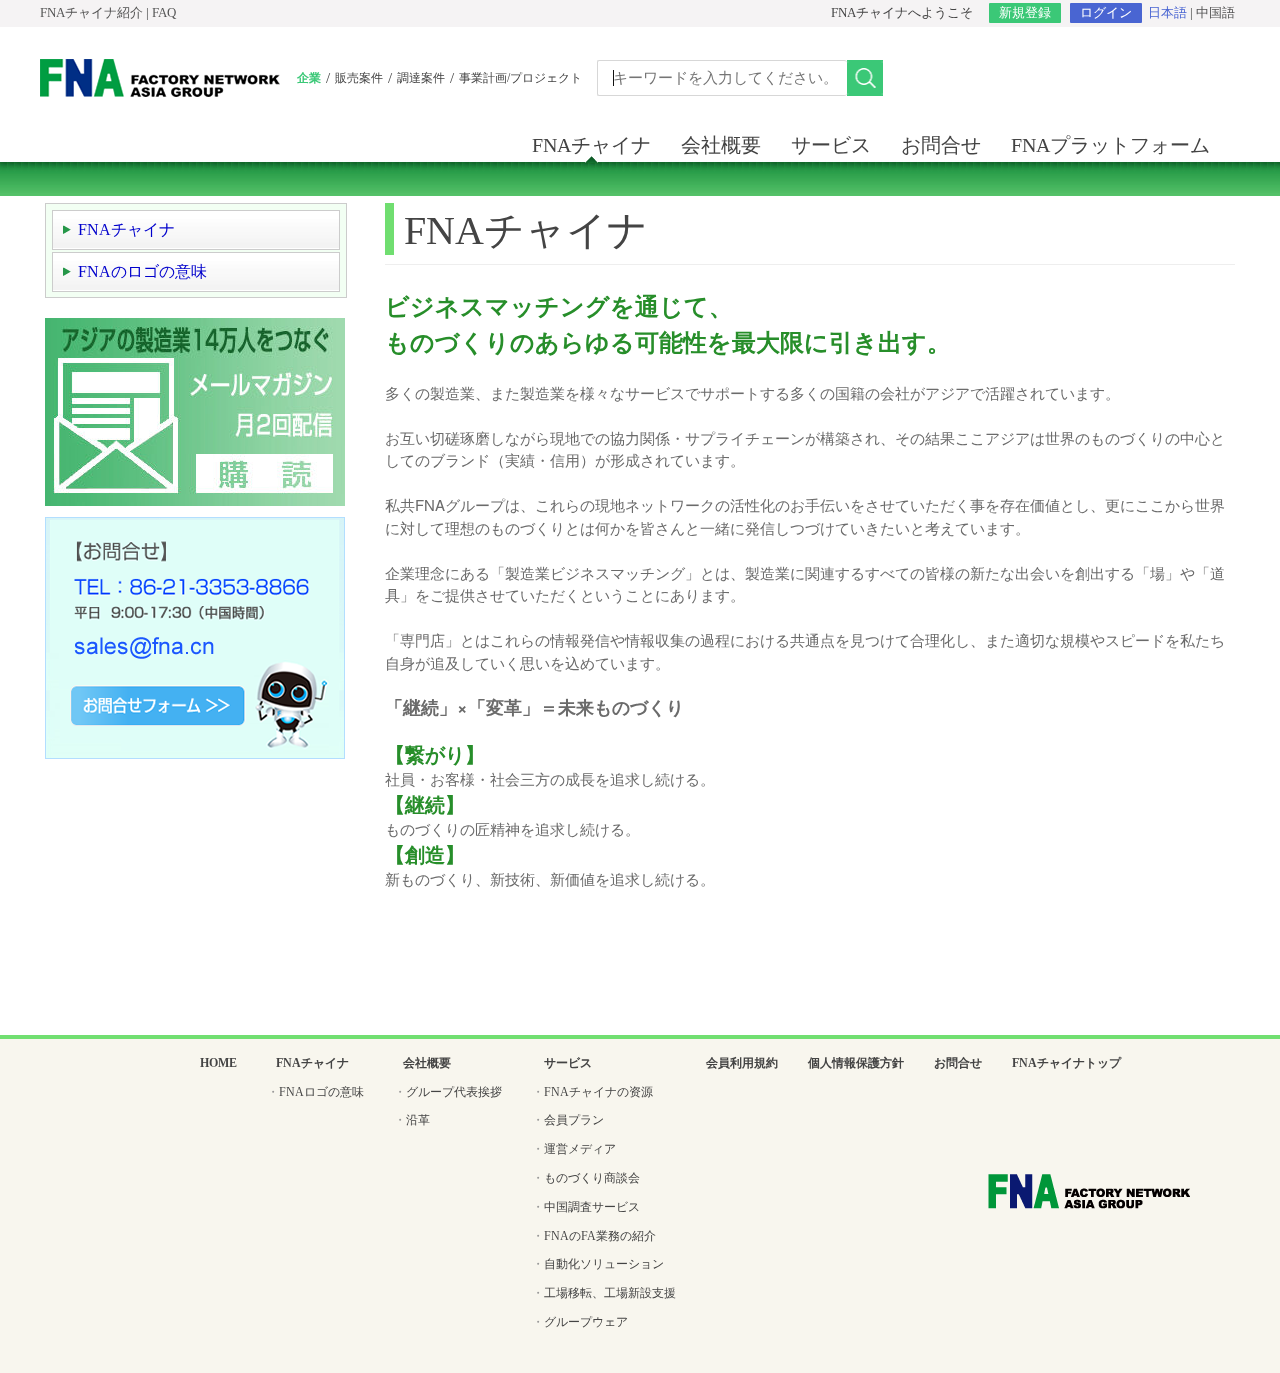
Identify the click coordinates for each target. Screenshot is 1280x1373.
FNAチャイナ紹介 (91, 12)
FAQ (164, 12)
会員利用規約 (742, 1063)
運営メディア (580, 1149)
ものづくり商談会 (592, 1178)
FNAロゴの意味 (321, 1092)
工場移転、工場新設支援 (610, 1293)
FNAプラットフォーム (1110, 145)
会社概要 (721, 145)
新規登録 (1025, 12)
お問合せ (941, 145)
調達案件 (421, 78)
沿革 (418, 1120)
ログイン (1106, 12)
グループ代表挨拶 (454, 1092)
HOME (218, 1063)
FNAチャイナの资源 (598, 1092)
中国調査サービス (592, 1207)
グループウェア (586, 1322)
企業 (309, 78)
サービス (831, 145)
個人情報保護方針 (856, 1063)
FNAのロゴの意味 (142, 271)
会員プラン (574, 1120)
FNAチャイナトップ (1066, 1063)
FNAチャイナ (591, 145)
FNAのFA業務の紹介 (600, 1236)
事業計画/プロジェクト (520, 78)
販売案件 (359, 78)
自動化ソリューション (604, 1264)
